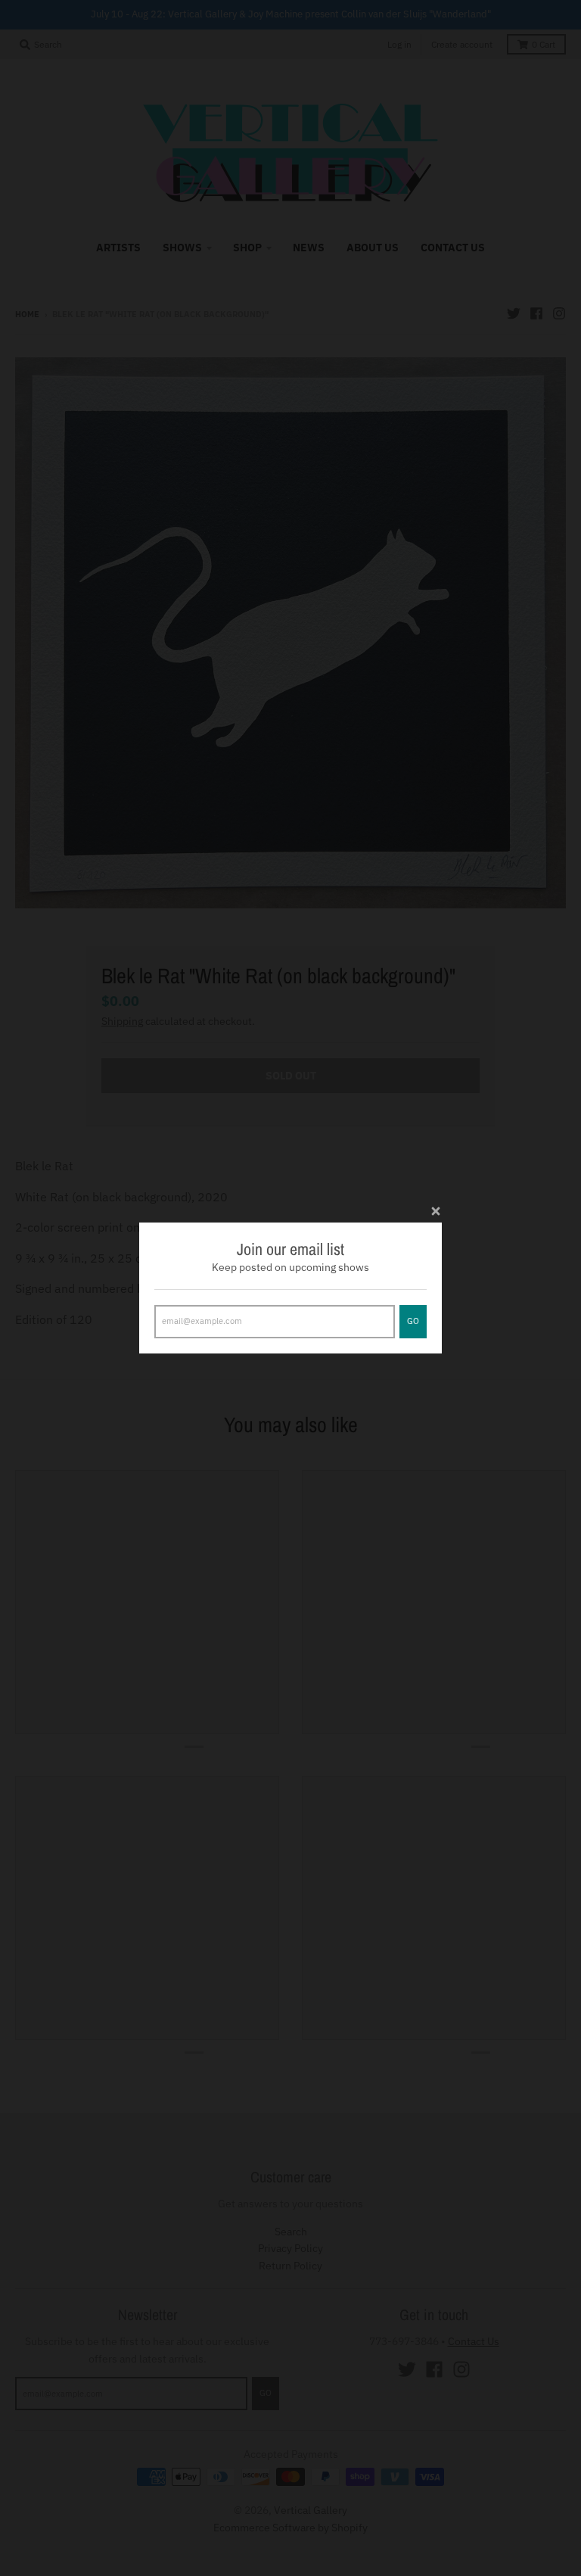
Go (413, 1321)
